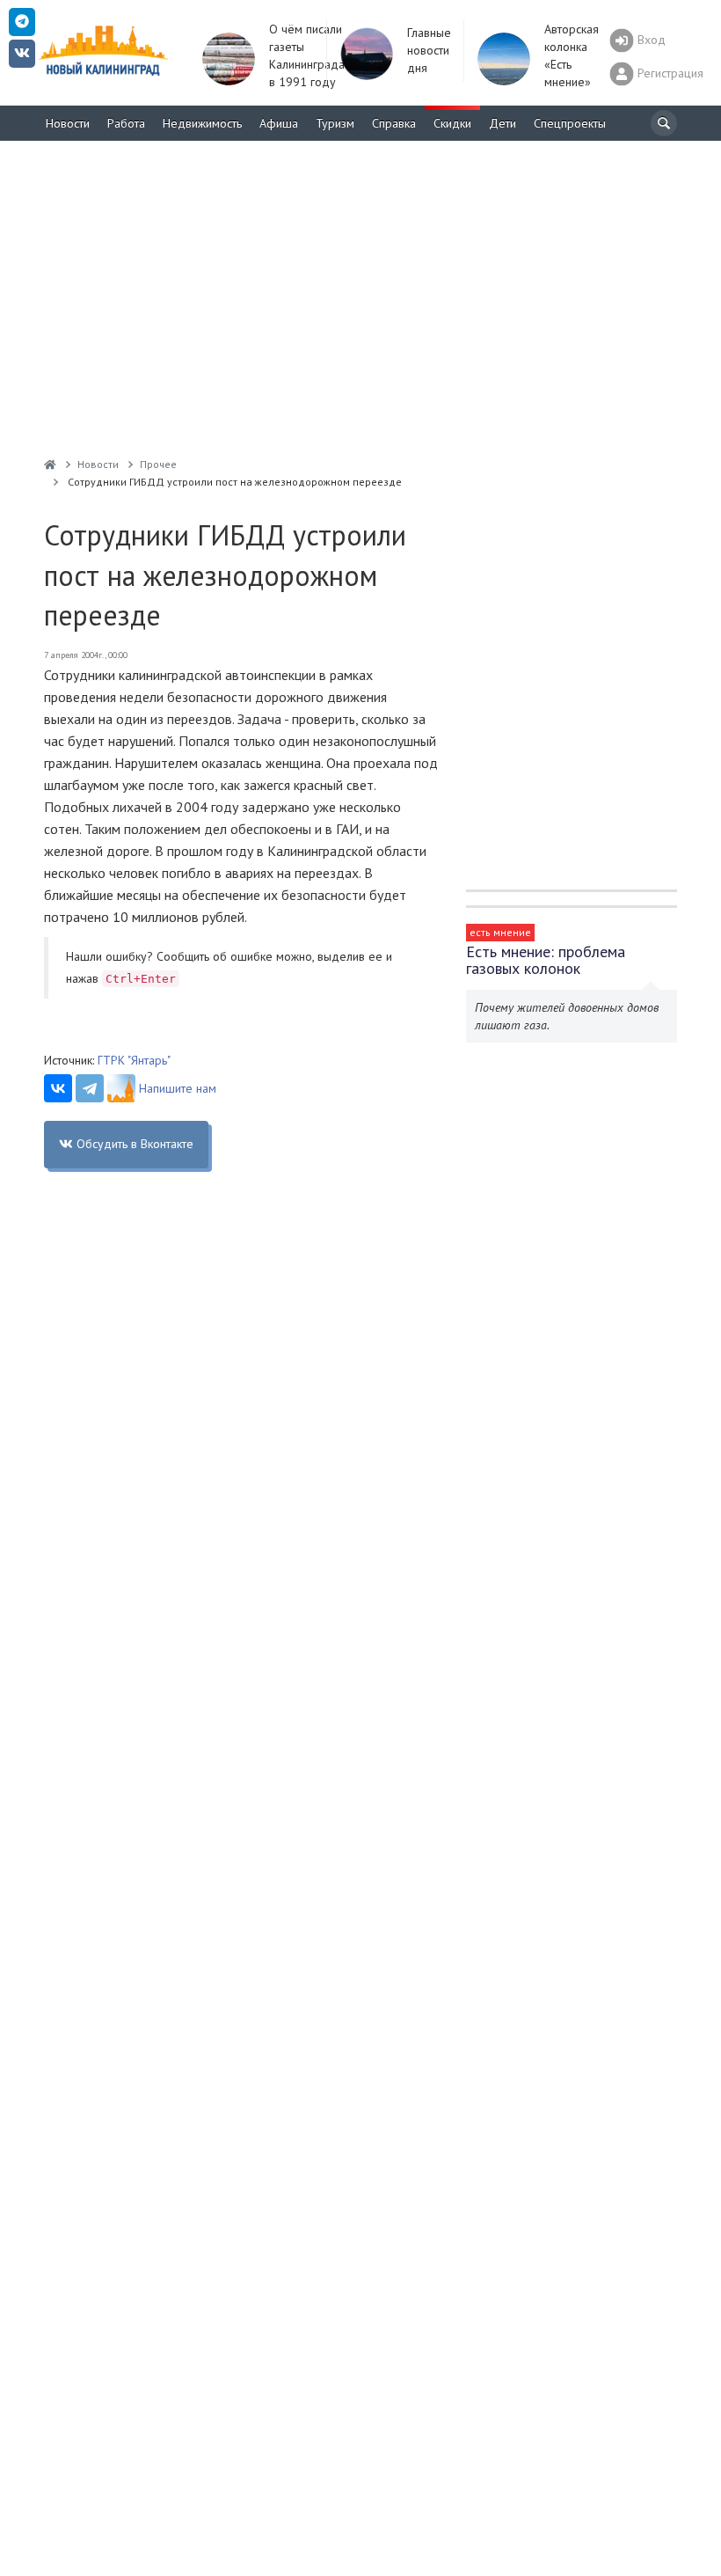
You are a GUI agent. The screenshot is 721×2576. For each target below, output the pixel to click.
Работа (126, 123)
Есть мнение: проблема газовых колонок (546, 960)
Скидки (452, 123)
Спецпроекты (570, 123)
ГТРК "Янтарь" (134, 1060)
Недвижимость (202, 123)
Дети (503, 123)
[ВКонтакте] (58, 1088)
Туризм (335, 123)
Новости (68, 123)
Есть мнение (500, 932)
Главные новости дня (429, 50)
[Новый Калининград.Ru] (50, 464)
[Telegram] (90, 1088)
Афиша (279, 123)
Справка (394, 123)
